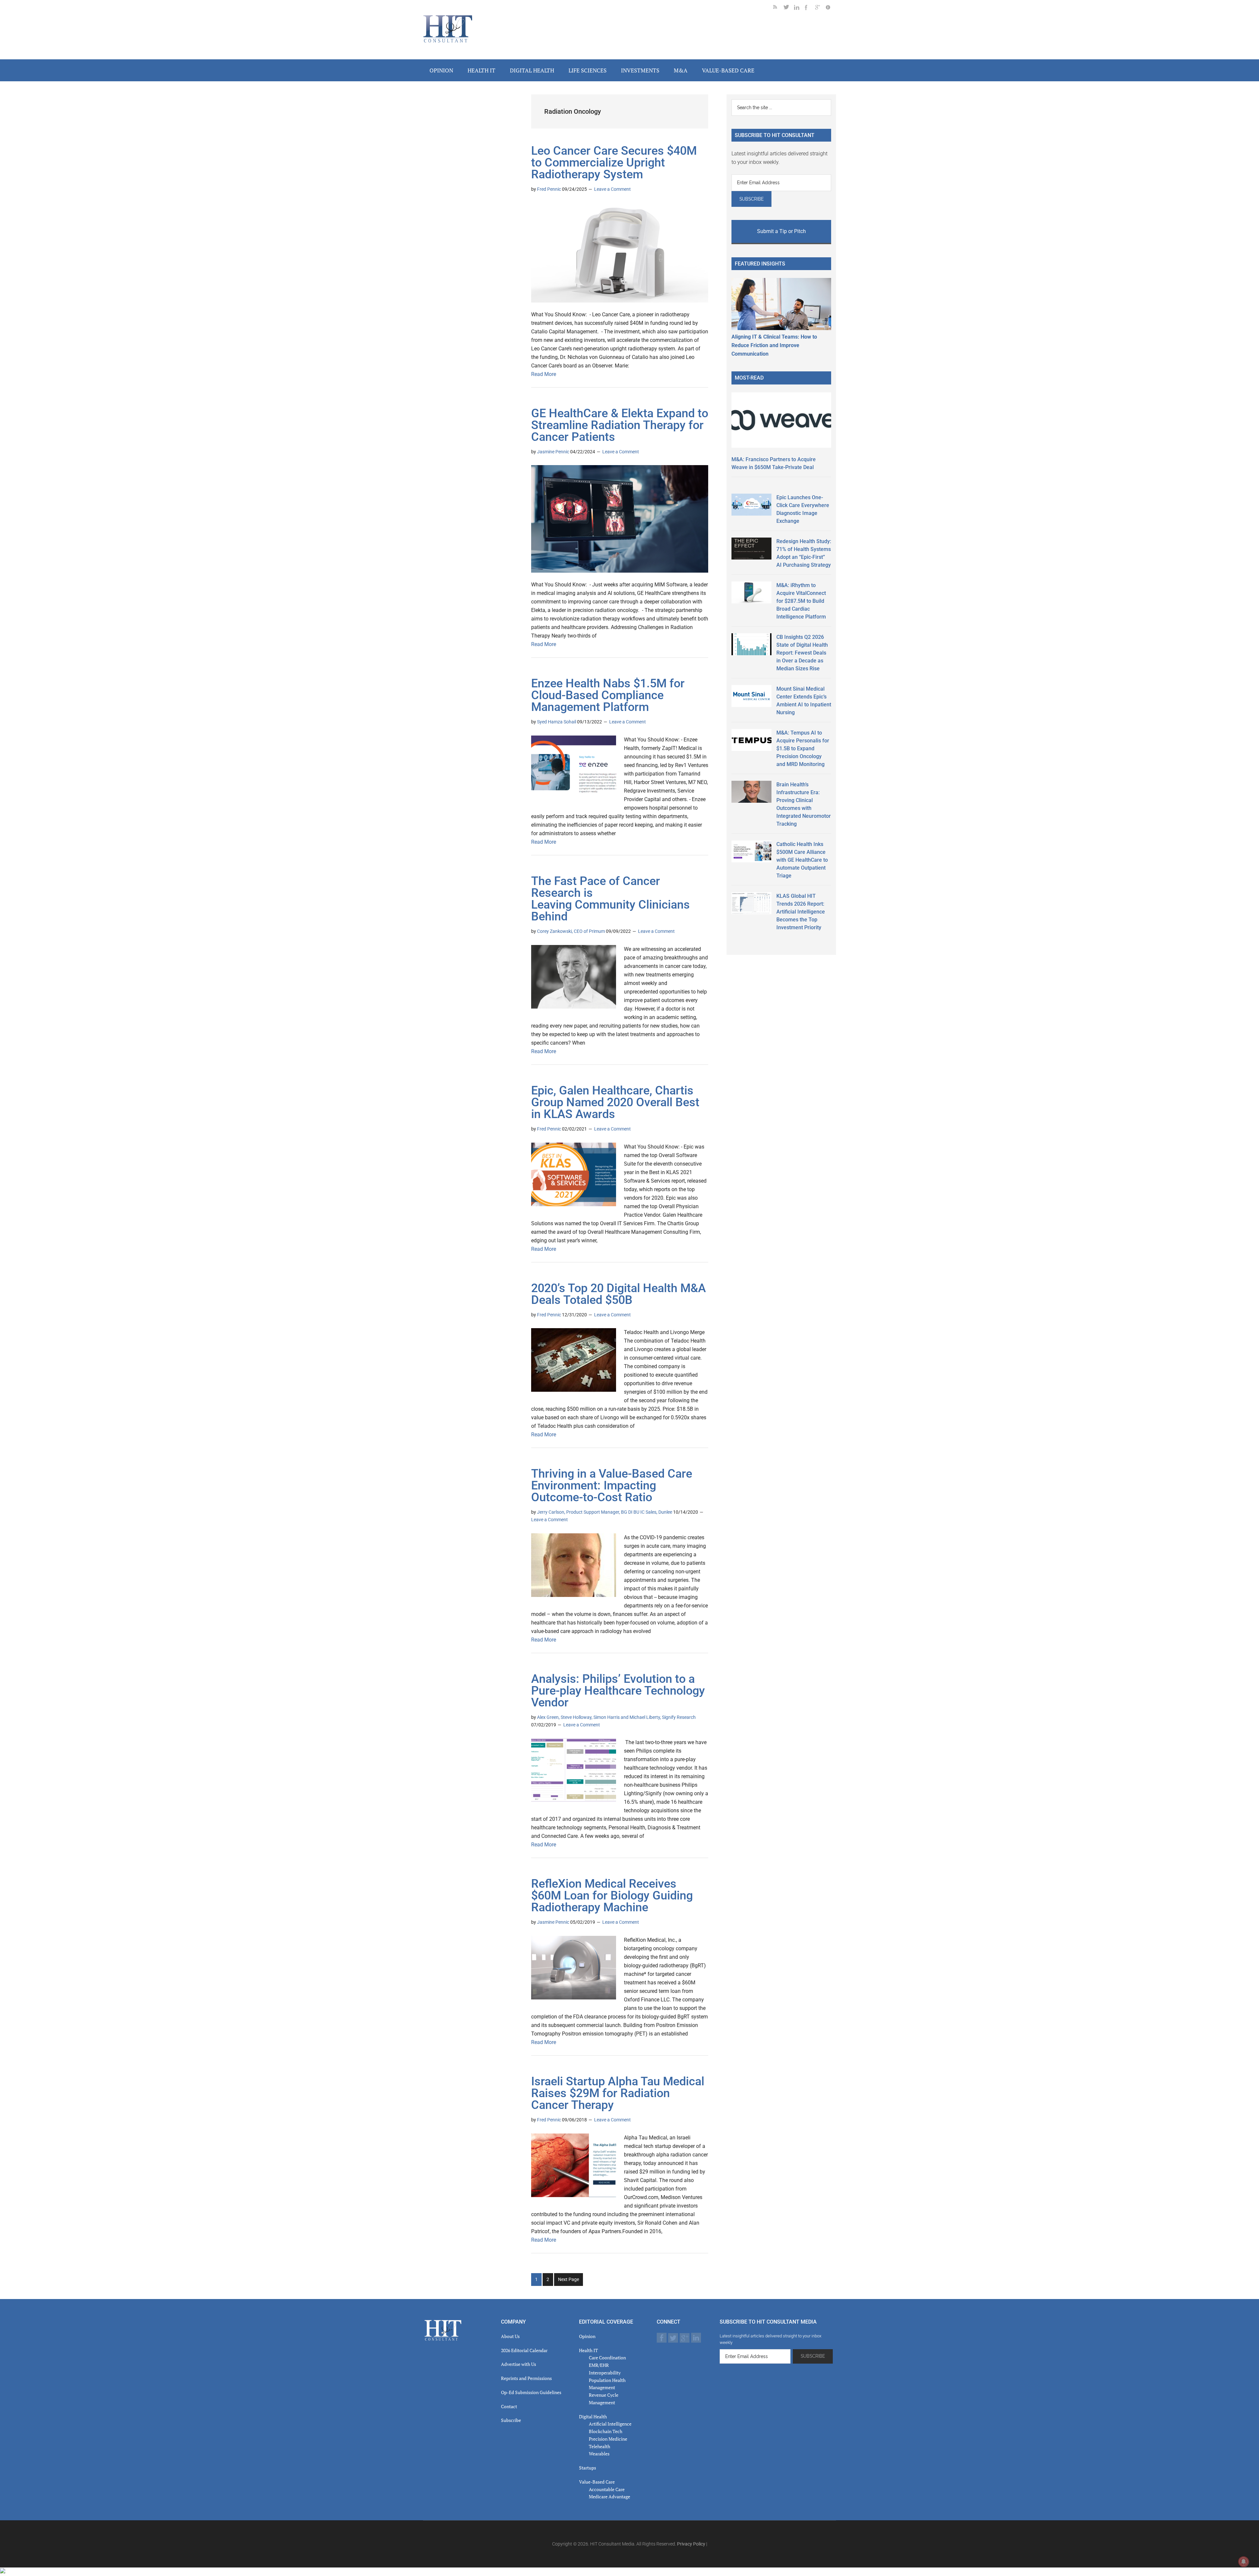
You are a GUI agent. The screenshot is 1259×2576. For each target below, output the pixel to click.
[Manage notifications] (1244, 2562)
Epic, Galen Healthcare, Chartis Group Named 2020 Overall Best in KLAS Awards (615, 1102)
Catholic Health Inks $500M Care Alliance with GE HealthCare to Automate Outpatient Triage (802, 860)
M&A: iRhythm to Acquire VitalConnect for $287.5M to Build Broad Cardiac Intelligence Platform (801, 601)
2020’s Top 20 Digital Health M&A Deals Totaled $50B (619, 1294)
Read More (544, 374)
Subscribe (511, 2420)
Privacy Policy (691, 2544)
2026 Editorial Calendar (524, 2350)
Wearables (599, 2454)
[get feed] (778, 8)
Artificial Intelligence (610, 2424)
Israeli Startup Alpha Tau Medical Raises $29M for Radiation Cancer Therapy (618, 2093)
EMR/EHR (599, 2365)
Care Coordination (607, 2358)
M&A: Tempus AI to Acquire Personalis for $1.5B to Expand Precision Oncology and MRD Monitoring (803, 748)
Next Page (569, 2279)
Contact (509, 2406)
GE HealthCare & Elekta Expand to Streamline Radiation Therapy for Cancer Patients (620, 425)
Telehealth (600, 2446)
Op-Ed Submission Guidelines (531, 2392)
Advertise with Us (519, 2364)
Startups (588, 2468)
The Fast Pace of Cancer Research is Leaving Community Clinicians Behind (610, 899)
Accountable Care (607, 2489)
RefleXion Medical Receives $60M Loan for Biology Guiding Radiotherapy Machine (612, 1896)
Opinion (587, 2336)
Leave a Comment (612, 189)
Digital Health (593, 2417)
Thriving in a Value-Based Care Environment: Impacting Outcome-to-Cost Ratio (612, 1485)
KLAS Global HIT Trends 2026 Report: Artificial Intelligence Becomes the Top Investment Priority (801, 912)
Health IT (589, 2350)
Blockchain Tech (606, 2431)
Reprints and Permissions (526, 2378)
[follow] (789, 8)
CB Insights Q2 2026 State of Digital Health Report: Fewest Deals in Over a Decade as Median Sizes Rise (802, 653)
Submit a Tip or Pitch (781, 231)
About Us (510, 2336)
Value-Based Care (597, 2482)
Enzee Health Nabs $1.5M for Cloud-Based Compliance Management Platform (608, 695)
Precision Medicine (608, 2439)
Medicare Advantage (610, 2497)
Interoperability (605, 2373)
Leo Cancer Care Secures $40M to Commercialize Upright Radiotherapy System (614, 163)
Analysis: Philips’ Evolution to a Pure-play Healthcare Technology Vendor (618, 1691)
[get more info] (831, 8)
